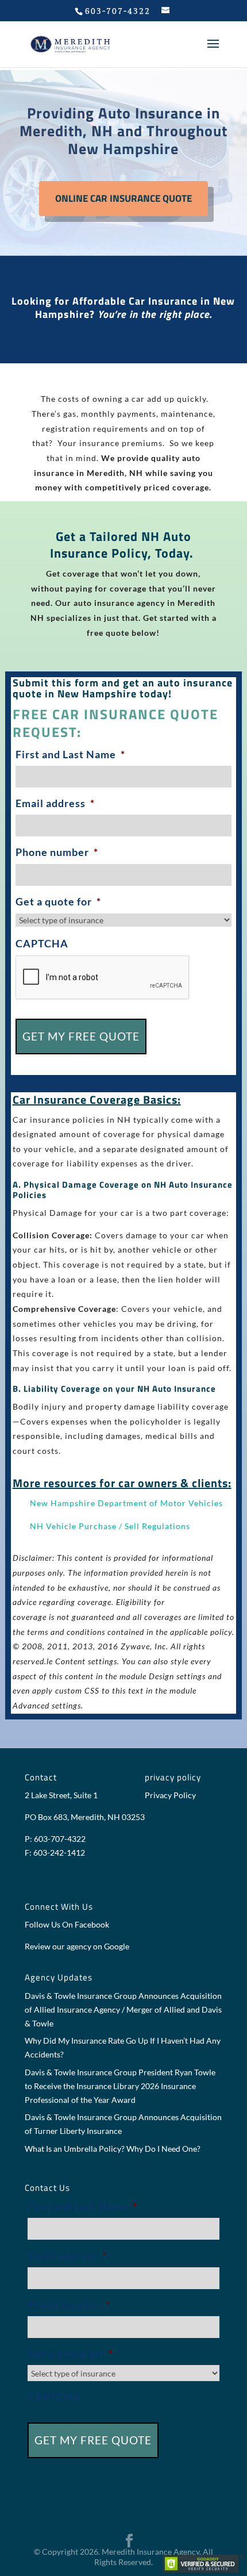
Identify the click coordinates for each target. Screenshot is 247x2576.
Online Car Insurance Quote (123, 198)
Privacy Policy (170, 1795)
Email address (55, 803)
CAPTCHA (42, 943)
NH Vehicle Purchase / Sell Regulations (110, 1526)
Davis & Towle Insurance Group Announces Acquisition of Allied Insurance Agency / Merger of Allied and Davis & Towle (123, 2009)
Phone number (57, 852)
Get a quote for (58, 901)
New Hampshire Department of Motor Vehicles (126, 1503)
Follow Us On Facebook (67, 1924)
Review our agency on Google (77, 1946)
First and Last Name (70, 754)
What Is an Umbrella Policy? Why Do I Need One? (113, 2149)
